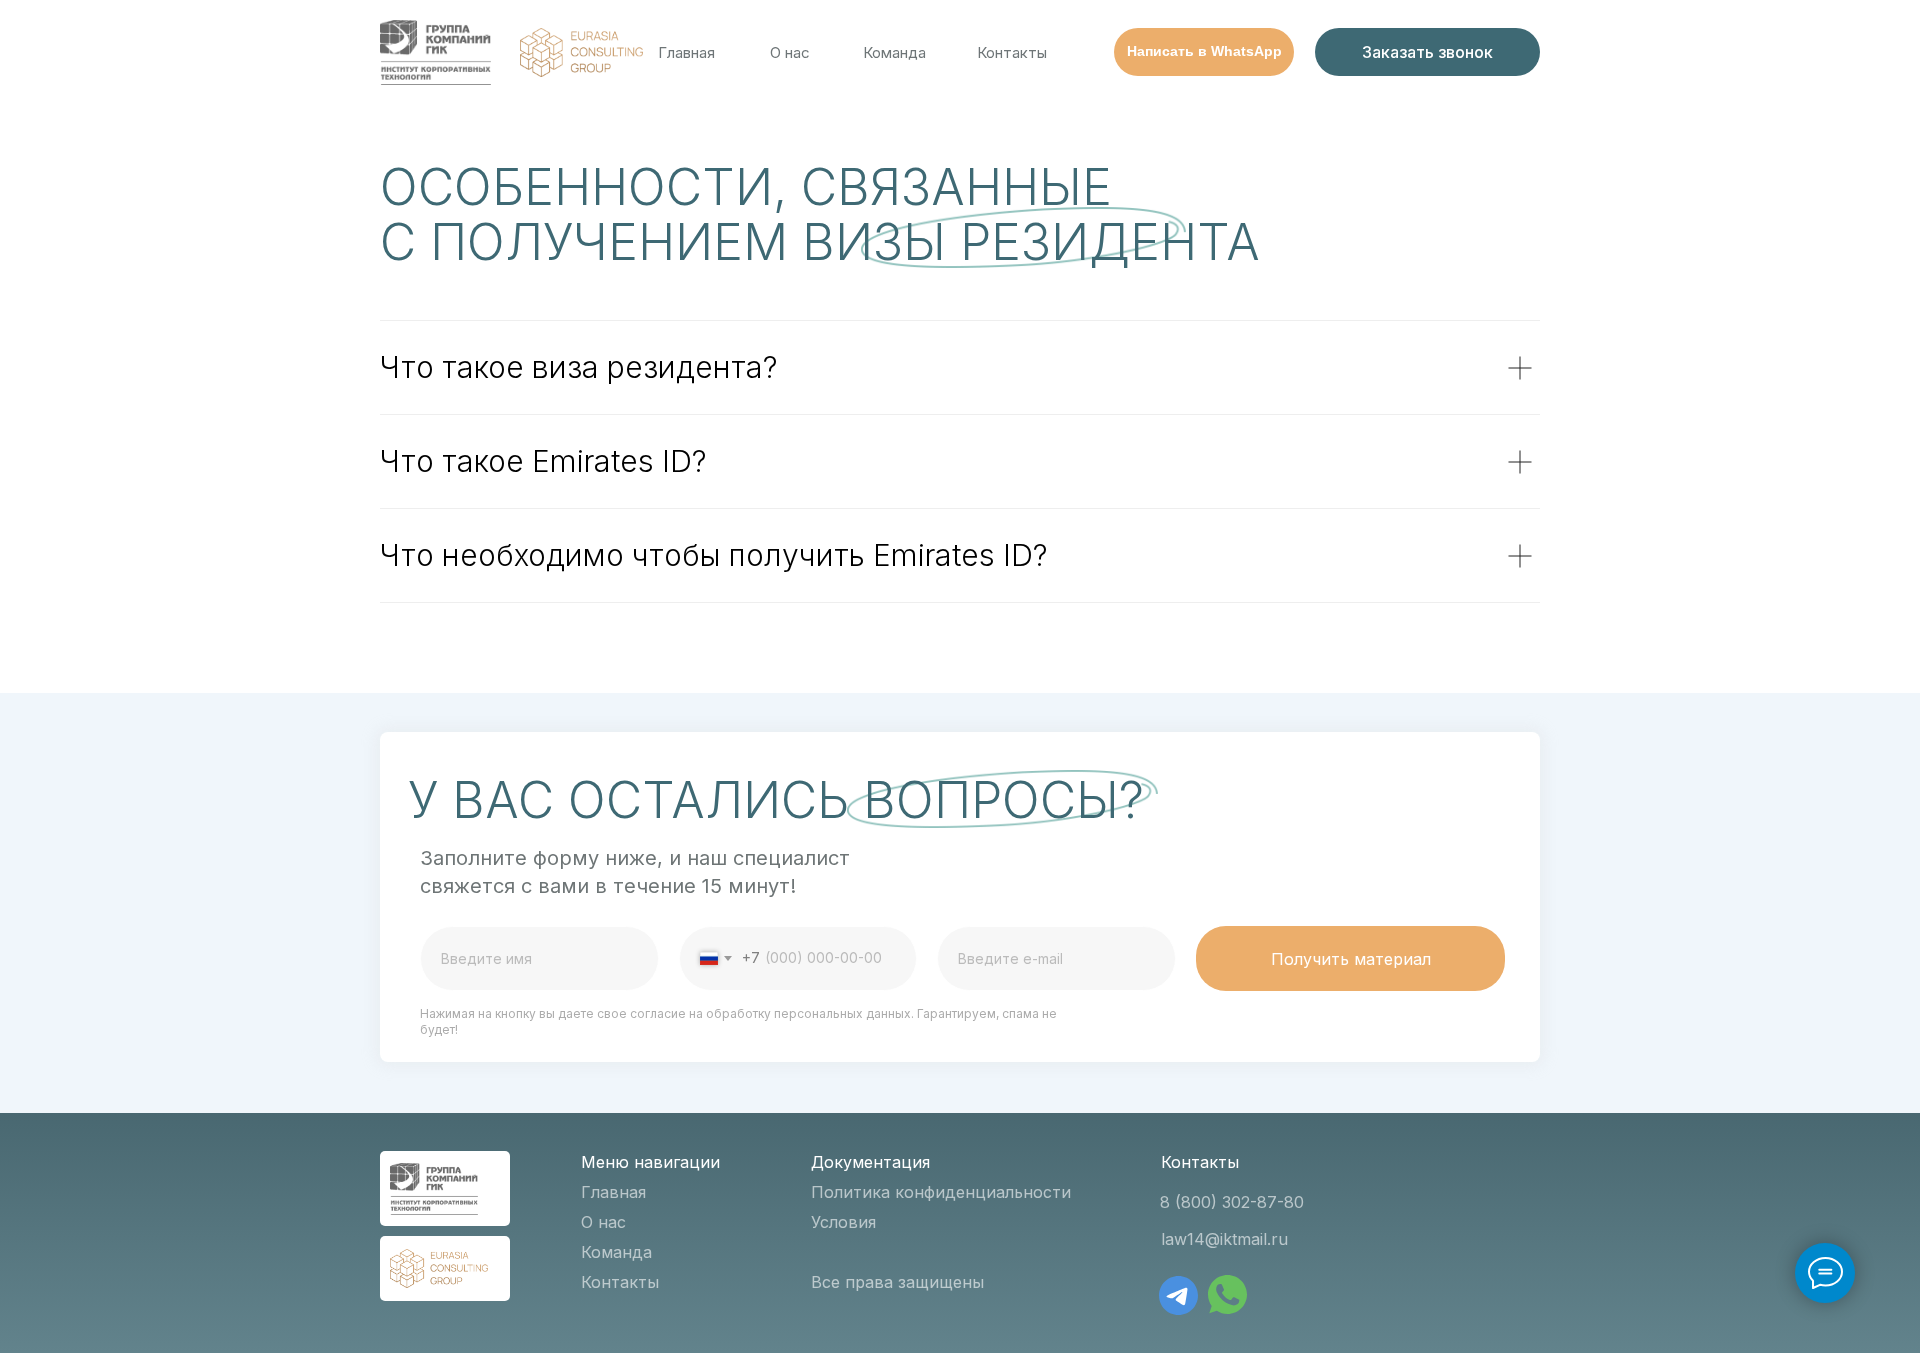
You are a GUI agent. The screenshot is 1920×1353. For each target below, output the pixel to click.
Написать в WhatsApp (1204, 51)
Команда (894, 52)
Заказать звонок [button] (1427, 52)
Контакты (1012, 52)
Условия (843, 1222)
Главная (686, 52)
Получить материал (1351, 959)
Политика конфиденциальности (941, 1192)
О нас (790, 52)
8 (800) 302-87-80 (1232, 1202)
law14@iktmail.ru (1224, 1239)
